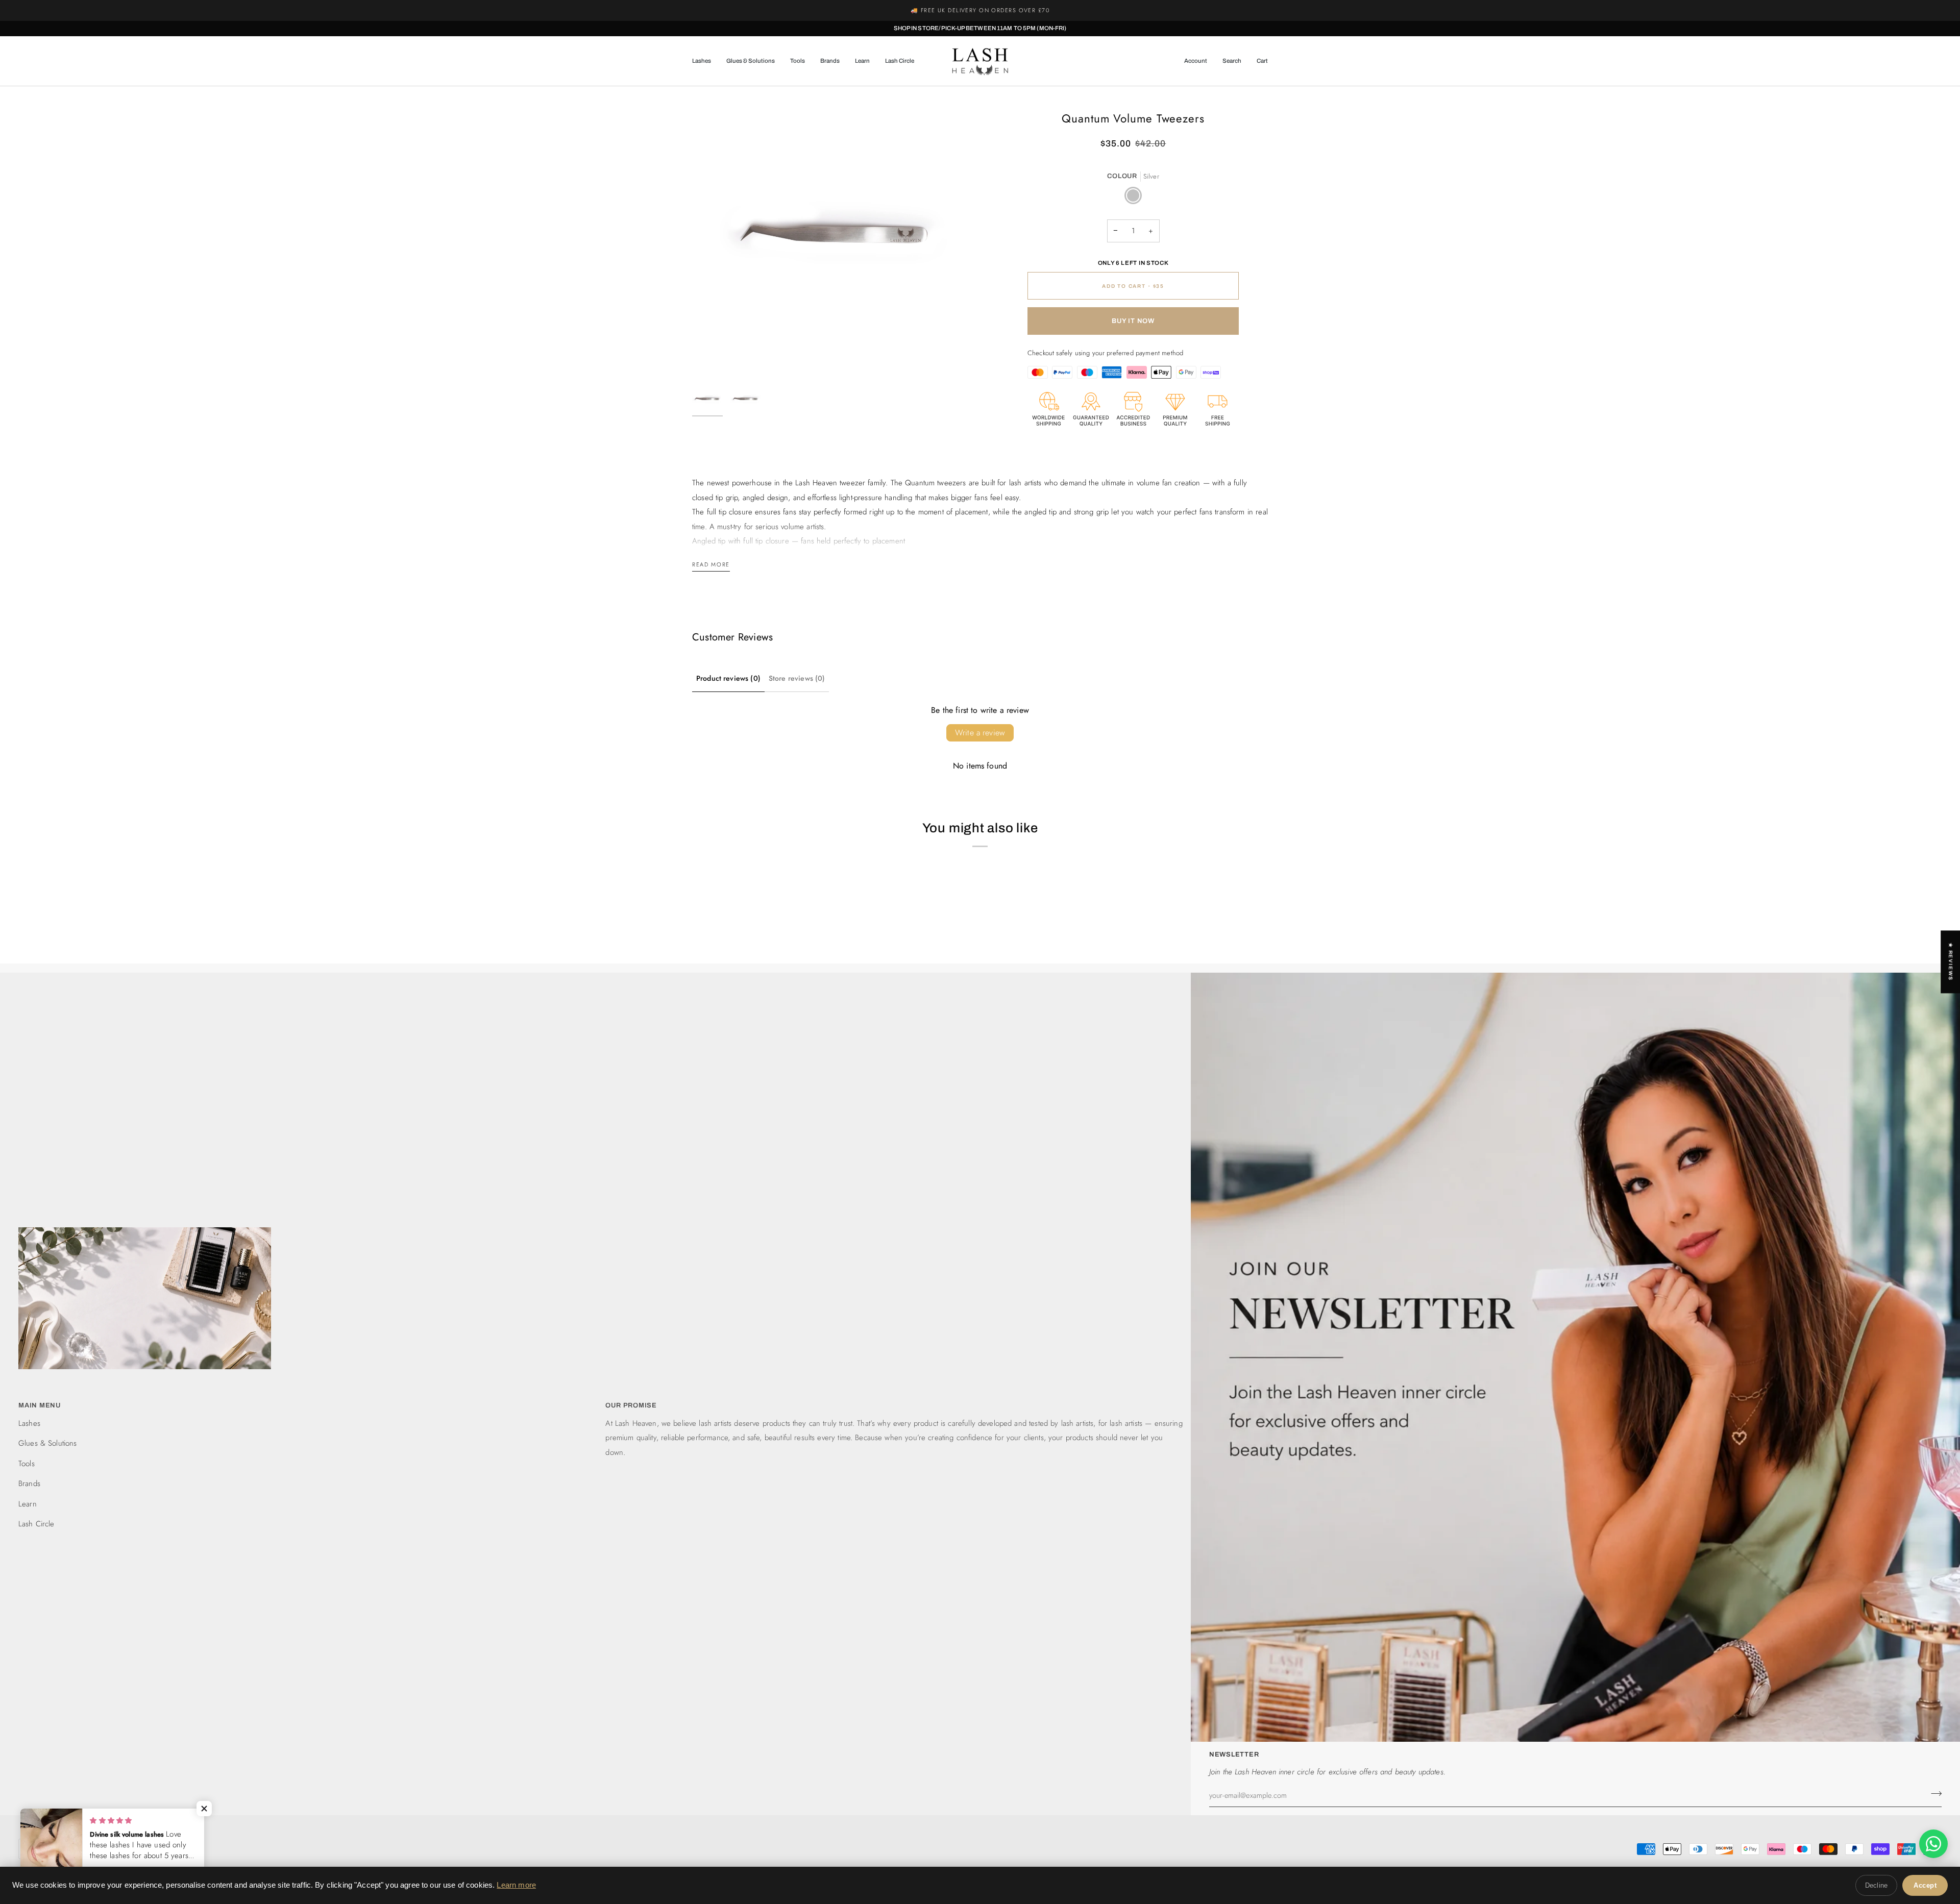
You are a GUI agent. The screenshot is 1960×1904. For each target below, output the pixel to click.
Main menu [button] (40, 1405)
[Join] (1933, 1794)
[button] (705, 61)
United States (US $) (132, 1848)
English (43, 1848)
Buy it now (1133, 321)
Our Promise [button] (631, 1405)
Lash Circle (36, 1524)
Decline (1876, 1885)
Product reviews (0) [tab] (728, 678)
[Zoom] (711, 360)
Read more (711, 564)
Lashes (29, 1423)
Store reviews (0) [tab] (797, 678)
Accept (1925, 1885)
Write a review (980, 733)
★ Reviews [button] (1951, 962)
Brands (29, 1483)
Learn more (516, 1885)
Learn (28, 1504)
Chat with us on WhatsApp (1006, 10)
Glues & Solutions (48, 1443)
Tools (27, 1464)
